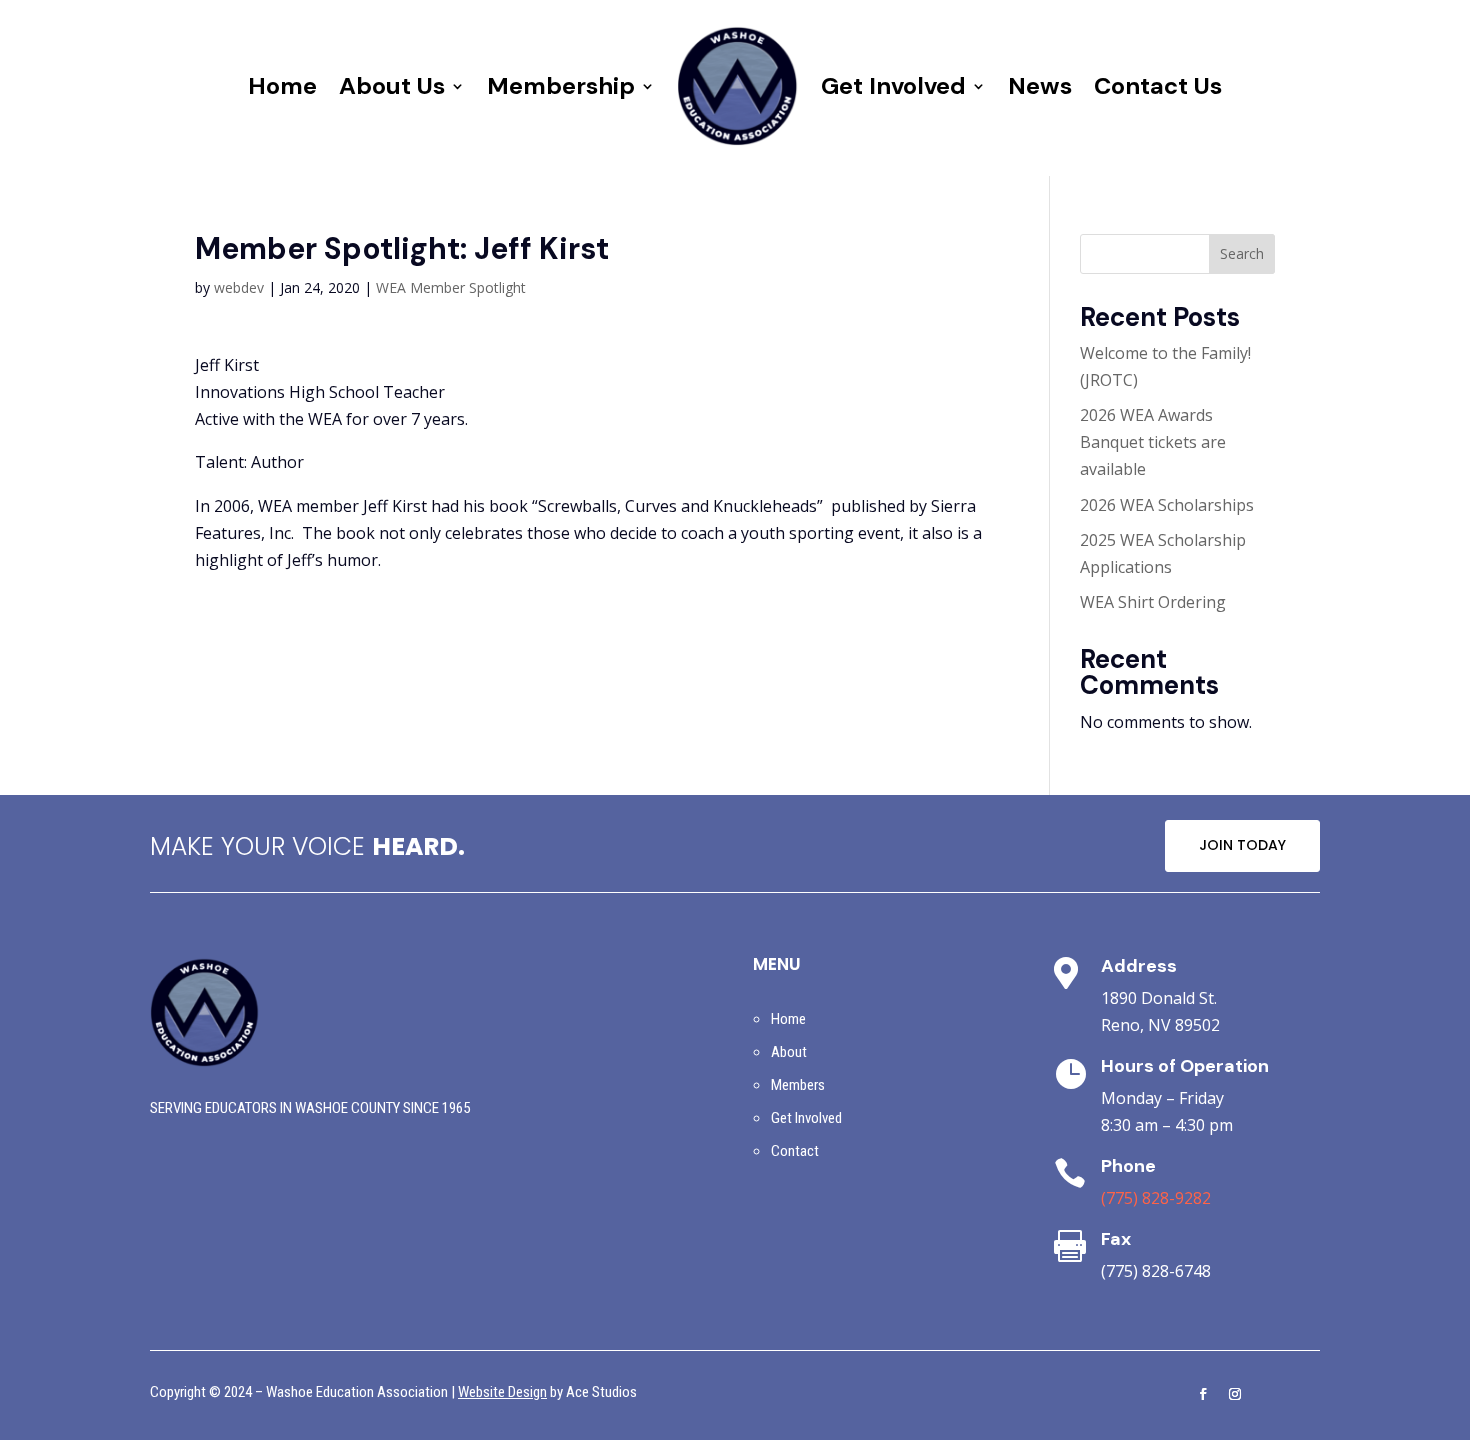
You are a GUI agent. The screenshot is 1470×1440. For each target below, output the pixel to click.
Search (1242, 253)
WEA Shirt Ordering (1153, 602)
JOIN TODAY (1242, 845)
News (1040, 85)
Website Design (502, 1392)
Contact (795, 1151)
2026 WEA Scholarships (1167, 505)
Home (282, 85)
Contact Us (1158, 85)
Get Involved (893, 85)
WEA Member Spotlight (451, 287)
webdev (239, 287)
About (789, 1052)
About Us (392, 85)
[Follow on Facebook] (1203, 1394)
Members (798, 1085)
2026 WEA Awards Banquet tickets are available (1153, 442)
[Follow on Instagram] (1235, 1394)
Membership (561, 85)
